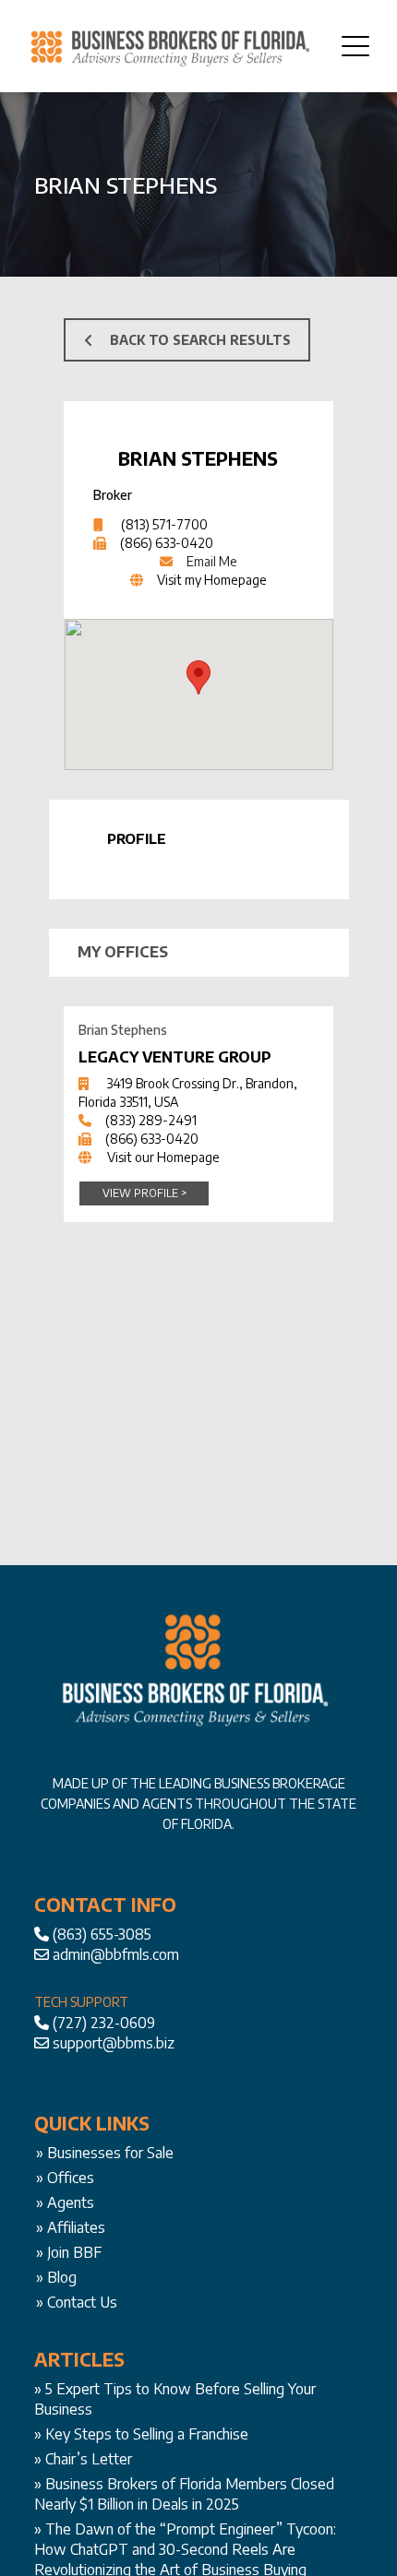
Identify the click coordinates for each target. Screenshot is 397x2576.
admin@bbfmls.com (116, 1954)
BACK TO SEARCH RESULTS (200, 340)
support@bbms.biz (114, 2043)
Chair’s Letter (89, 2459)
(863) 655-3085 (102, 1934)
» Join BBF (69, 2252)
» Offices (65, 2178)
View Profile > (144, 1193)
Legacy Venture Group (175, 1057)
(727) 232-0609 (104, 2023)
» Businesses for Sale (105, 2153)
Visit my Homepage (212, 580)
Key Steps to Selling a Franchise (147, 2434)
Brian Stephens (198, 458)
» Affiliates (71, 2227)
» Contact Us (77, 2302)
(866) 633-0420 (167, 543)
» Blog (56, 2277)
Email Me (212, 561)
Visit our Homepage (163, 1157)
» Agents (65, 2202)
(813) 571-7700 (164, 524)
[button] (198, 677)
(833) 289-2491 (151, 1120)
